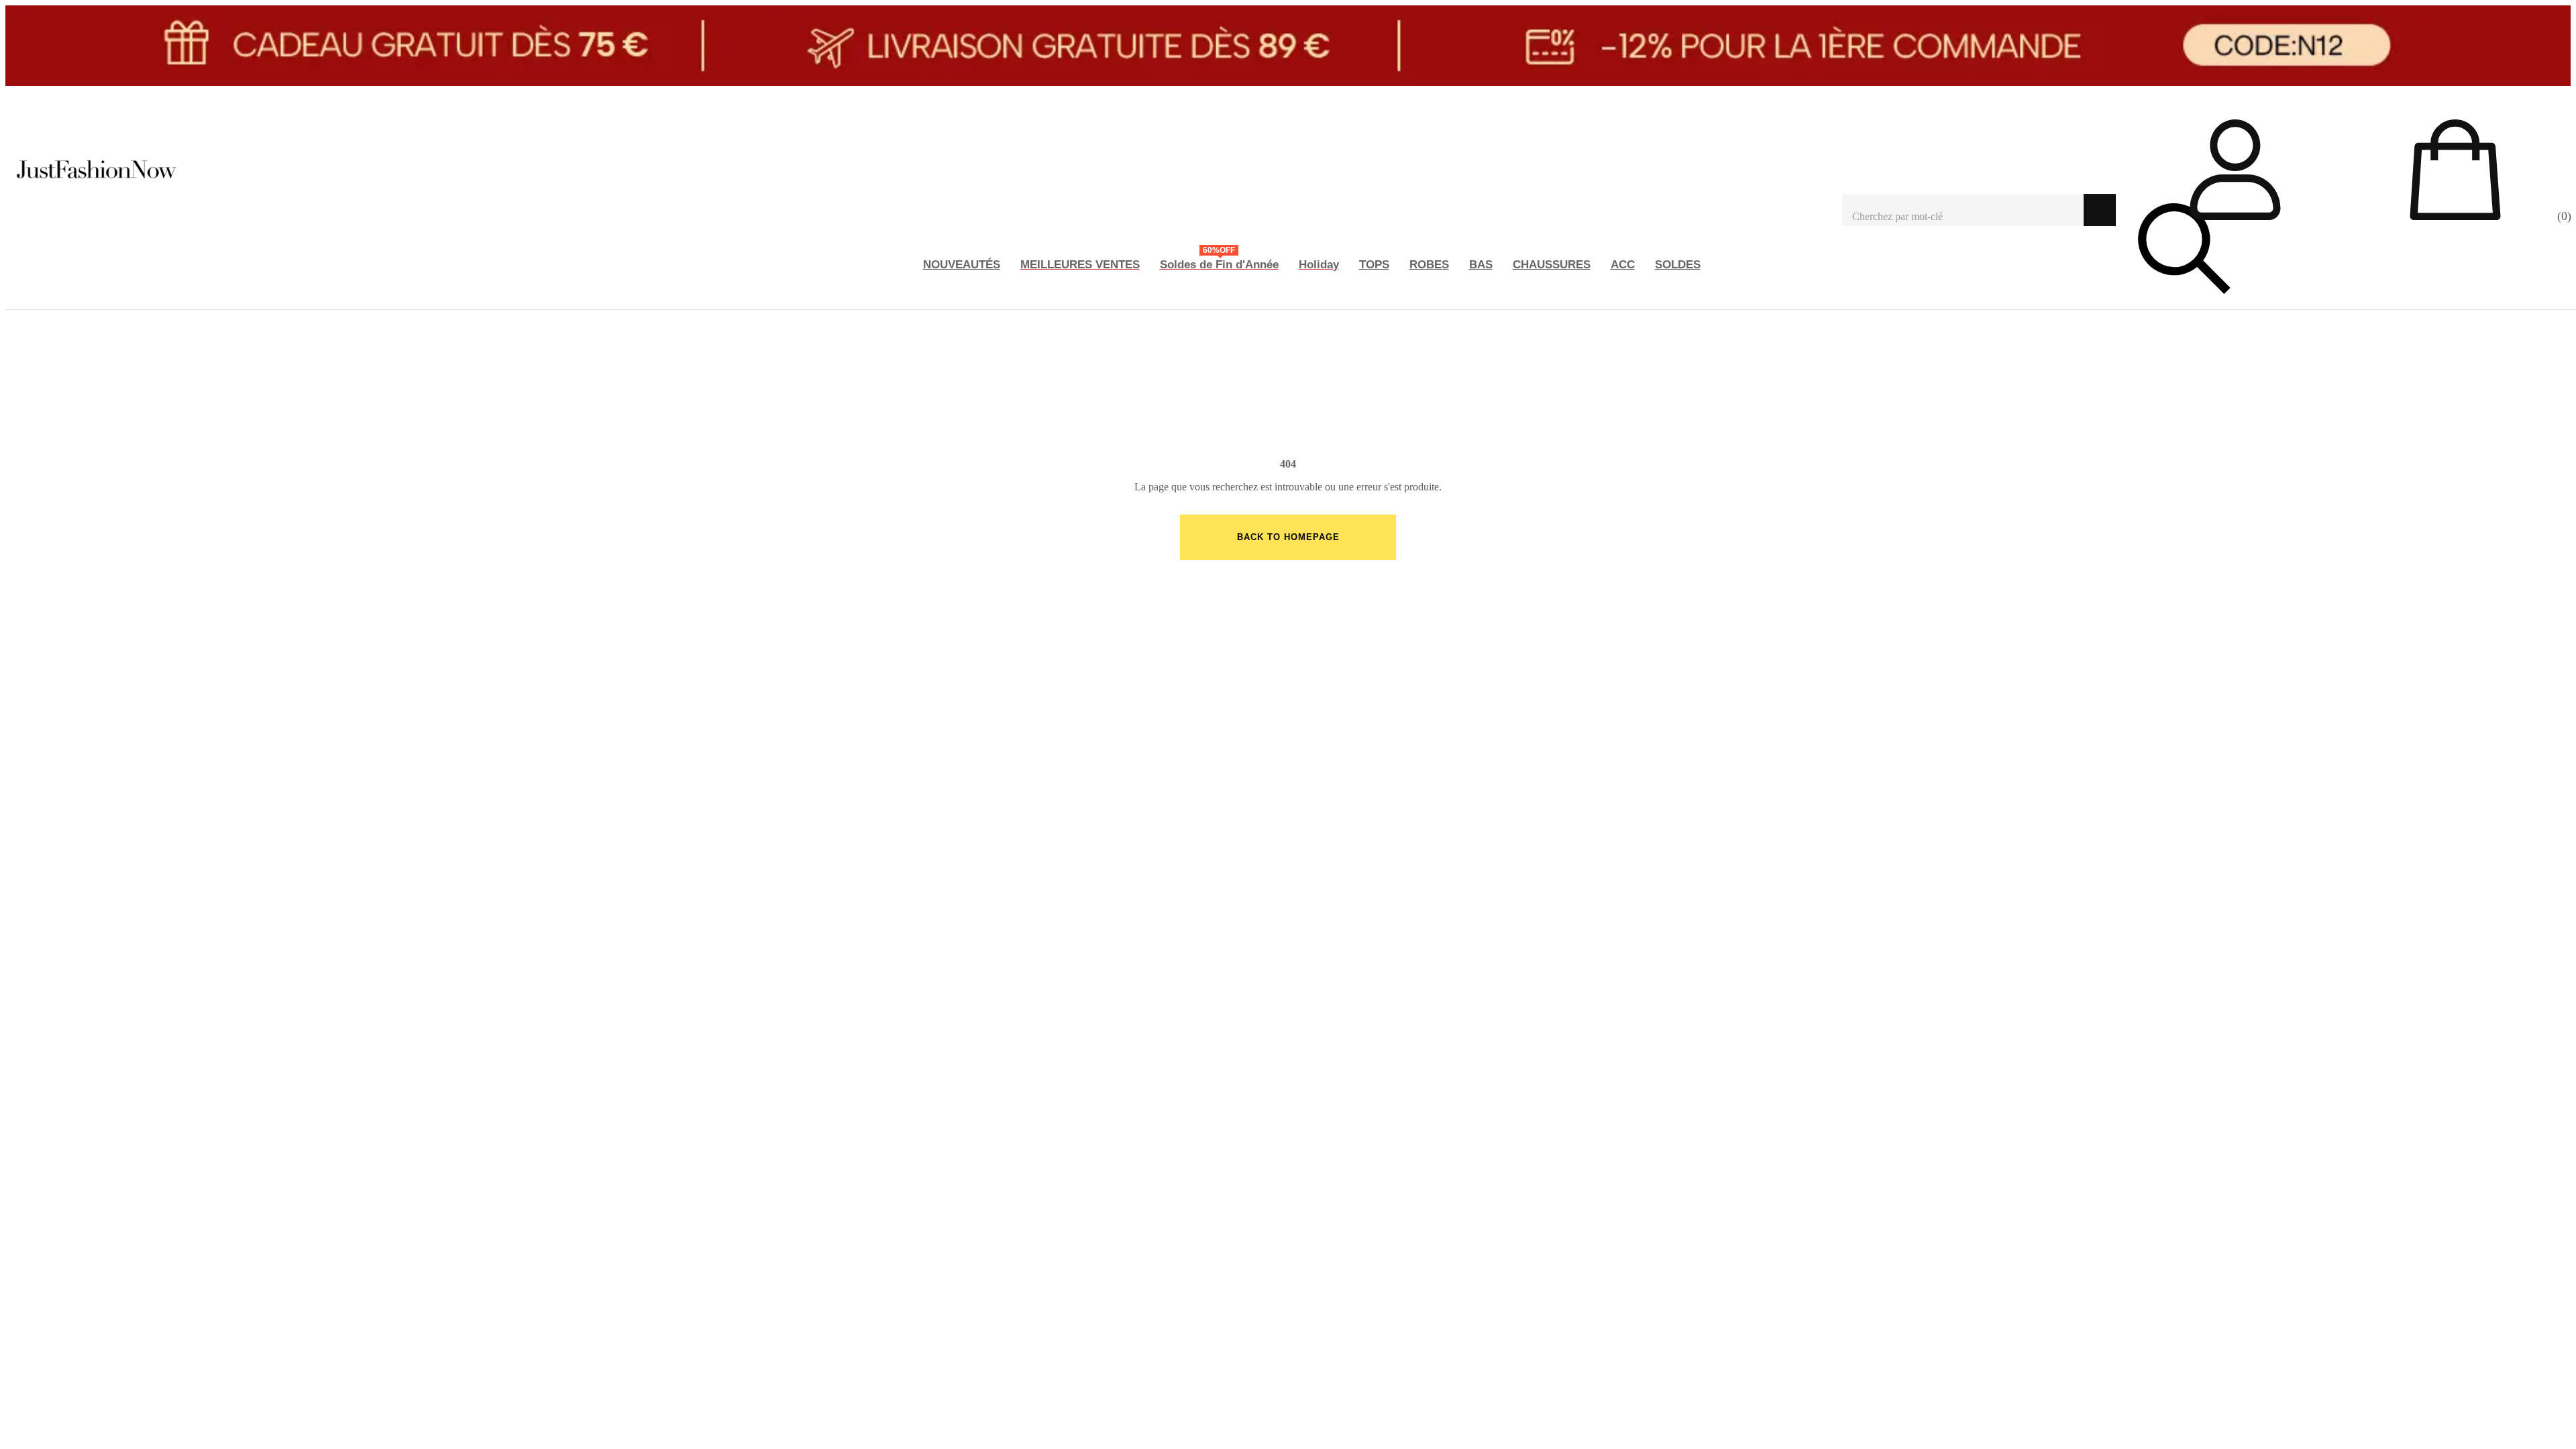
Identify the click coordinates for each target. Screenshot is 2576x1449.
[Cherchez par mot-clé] (1963, 210)
